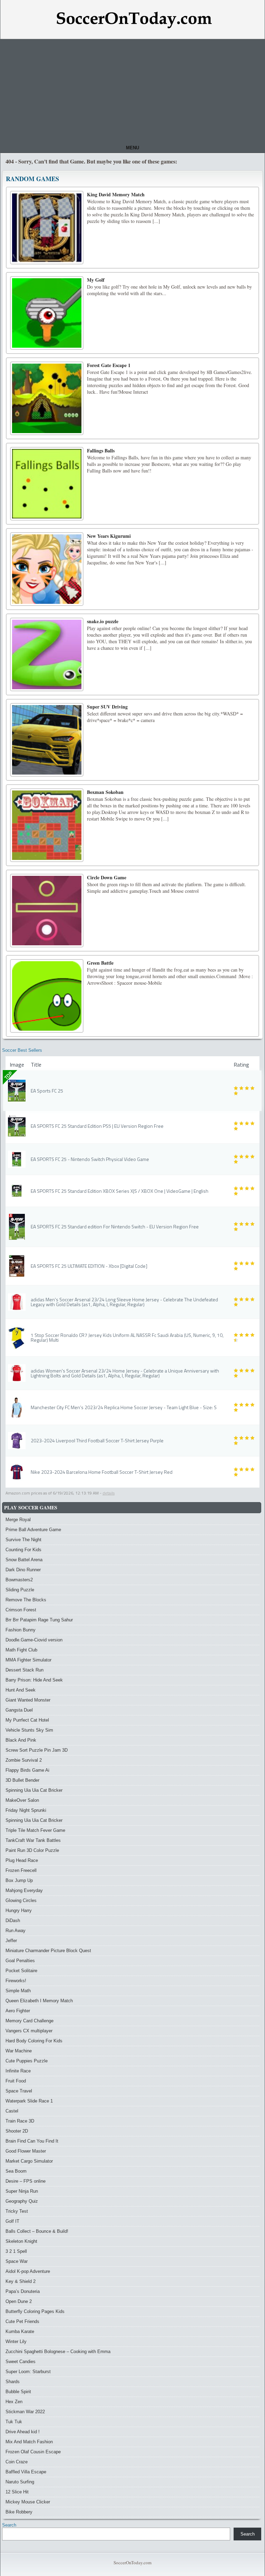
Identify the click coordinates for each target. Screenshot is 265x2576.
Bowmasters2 (19, 1580)
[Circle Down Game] (47, 911)
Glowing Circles (21, 1900)
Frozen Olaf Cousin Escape (33, 2452)
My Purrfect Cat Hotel (27, 1720)
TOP (8, 1075)
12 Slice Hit (17, 2492)
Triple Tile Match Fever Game (35, 1830)
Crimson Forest (21, 1610)
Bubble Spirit (18, 2392)
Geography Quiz (22, 2201)
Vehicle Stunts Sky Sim (29, 1730)
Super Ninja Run (22, 2191)
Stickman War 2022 (25, 2412)
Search (9, 2525)
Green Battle (100, 963)
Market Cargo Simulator (29, 2161)
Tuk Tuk (14, 2422)
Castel (12, 2111)
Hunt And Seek (21, 1690)
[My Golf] (47, 313)
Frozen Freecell (21, 1870)
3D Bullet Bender (22, 1780)
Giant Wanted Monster (28, 1700)
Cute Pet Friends (22, 2321)
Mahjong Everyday (24, 1890)
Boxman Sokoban (105, 792)
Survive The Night (23, 1540)
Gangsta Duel (19, 1710)
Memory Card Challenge (30, 2021)
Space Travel (19, 2091)
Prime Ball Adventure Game (33, 1530)
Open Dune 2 (19, 2301)
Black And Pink (21, 1740)
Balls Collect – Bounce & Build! (37, 2231)
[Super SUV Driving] (47, 740)
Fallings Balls (101, 451)
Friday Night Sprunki (26, 1810)
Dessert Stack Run (24, 1670)
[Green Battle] (47, 996)
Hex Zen (14, 2402)
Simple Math (18, 1991)
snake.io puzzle (103, 621)
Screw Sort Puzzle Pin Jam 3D (37, 1750)
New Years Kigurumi (109, 536)
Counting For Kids (23, 1550)
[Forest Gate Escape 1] (47, 398)
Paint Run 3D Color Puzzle (32, 1850)
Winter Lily (16, 2341)
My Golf (96, 280)
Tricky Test (17, 2211)
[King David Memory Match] (47, 228)
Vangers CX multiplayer (29, 2031)
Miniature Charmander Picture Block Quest (48, 1951)
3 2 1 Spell (16, 2251)
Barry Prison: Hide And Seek (34, 1680)
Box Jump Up (19, 1880)
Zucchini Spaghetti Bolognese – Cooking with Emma (58, 2352)
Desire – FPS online (26, 2181)
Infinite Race (18, 2071)
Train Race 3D (20, 2121)
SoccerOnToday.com (132, 2563)
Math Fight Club (21, 1650)
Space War (17, 2261)
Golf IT (12, 2221)
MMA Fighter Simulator (28, 1660)
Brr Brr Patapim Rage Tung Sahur (39, 1620)
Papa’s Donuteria (23, 2291)
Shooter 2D (17, 2131)
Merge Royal (18, 1520)
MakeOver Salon (22, 1800)
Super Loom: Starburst (28, 2372)
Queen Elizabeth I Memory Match (39, 2001)
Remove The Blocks (26, 1600)
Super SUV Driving (107, 707)
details (109, 1493)
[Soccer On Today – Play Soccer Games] (134, 20)
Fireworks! (16, 1981)
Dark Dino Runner (23, 1570)
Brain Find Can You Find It (32, 2141)
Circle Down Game (107, 877)
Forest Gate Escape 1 (109, 365)
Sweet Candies (21, 2362)
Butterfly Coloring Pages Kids (35, 2311)
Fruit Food (16, 2081)
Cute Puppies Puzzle (27, 2061)
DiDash (13, 1921)
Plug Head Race (22, 1860)
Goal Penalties (20, 1961)
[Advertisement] (132, 91)
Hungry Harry (19, 1910)
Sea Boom (16, 2171)
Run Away (16, 1931)
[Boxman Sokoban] (47, 825)
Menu (132, 148)
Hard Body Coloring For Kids (34, 2041)
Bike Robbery (19, 2512)
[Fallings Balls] (47, 484)
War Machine (19, 2051)
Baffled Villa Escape (26, 2472)
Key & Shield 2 (21, 2281)
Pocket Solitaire (21, 1971)
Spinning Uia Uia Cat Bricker (34, 1790)
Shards (13, 2382)
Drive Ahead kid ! (23, 2432)
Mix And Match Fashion (29, 2442)
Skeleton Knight (21, 2241)
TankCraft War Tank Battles (33, 1840)
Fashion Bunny (21, 1630)
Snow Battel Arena (24, 1560)
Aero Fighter (18, 2011)
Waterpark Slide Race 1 (29, 2101)
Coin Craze (17, 2462)
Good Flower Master (26, 2151)
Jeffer (11, 1941)
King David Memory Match (116, 194)
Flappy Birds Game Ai (27, 1770)
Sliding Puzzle (20, 1590)
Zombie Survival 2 (24, 1760)
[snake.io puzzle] (47, 654)
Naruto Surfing (20, 2482)
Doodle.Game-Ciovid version (34, 1640)
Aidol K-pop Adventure (28, 2271)
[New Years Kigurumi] (47, 569)
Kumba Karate (20, 2331)
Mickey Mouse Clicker (28, 2502)
